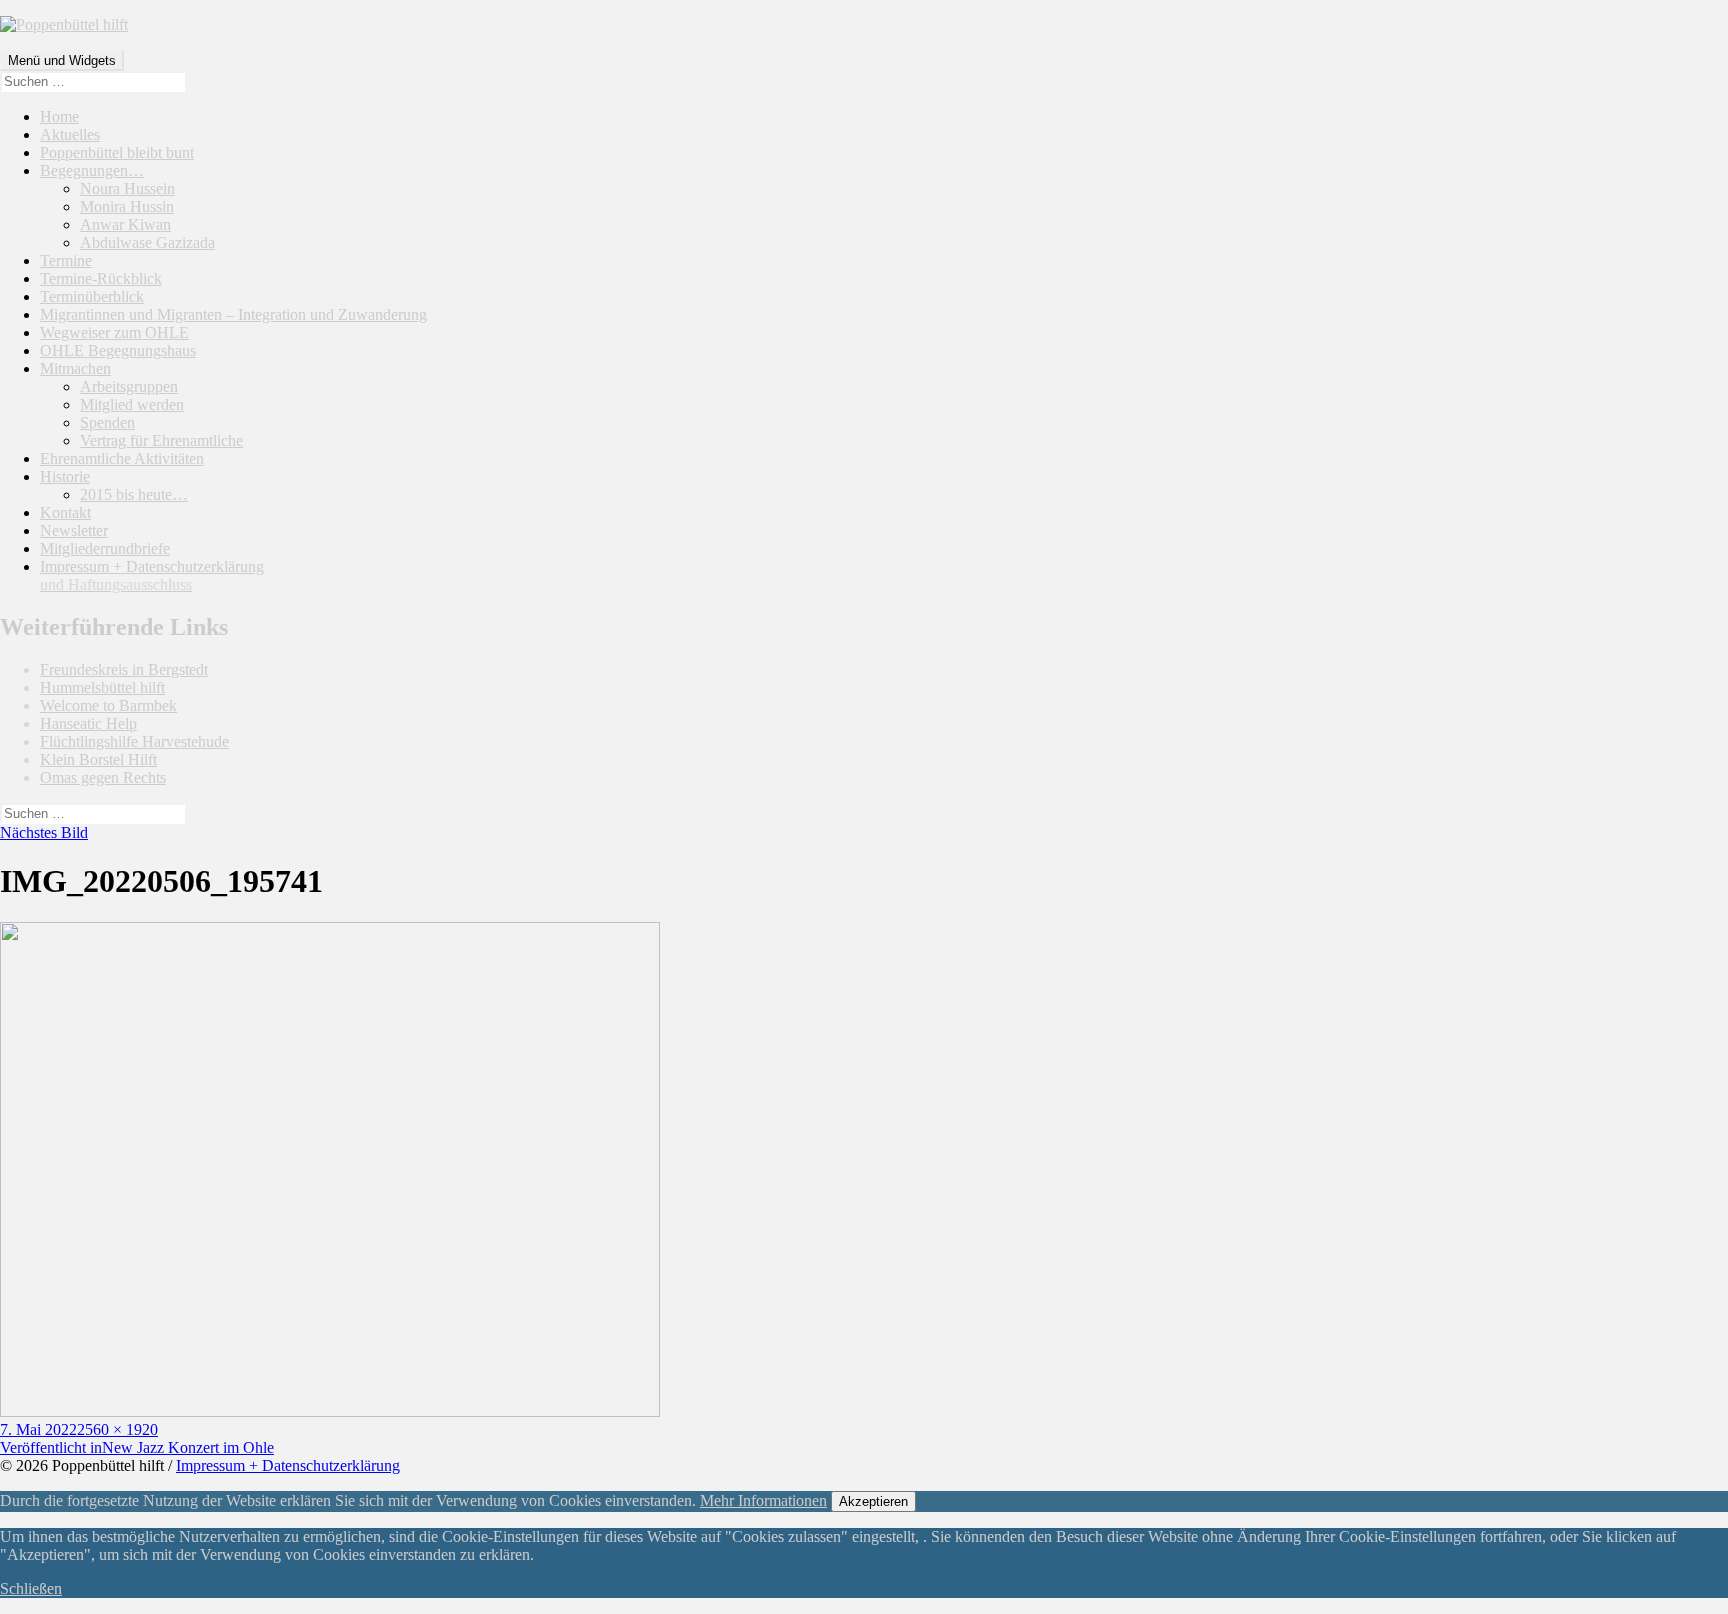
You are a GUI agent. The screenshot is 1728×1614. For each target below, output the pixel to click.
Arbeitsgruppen (129, 386)
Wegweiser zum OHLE (114, 332)
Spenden (107, 422)
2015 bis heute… (134, 494)
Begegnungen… (92, 170)
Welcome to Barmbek (108, 705)
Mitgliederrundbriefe (105, 548)
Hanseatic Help (88, 723)
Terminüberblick (92, 296)
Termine (66, 260)
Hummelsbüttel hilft (102, 687)
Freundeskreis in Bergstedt (124, 669)
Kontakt (65, 512)
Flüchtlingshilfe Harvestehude (134, 741)
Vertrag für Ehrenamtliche (161, 440)
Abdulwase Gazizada (147, 242)
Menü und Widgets (62, 60)
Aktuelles (70, 134)
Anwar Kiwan (125, 224)
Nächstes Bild (44, 832)
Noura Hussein (127, 188)
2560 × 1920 (117, 1429)
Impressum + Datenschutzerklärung (152, 575)
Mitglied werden (132, 404)
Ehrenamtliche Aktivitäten (122, 458)
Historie (65, 476)
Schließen (31, 1588)
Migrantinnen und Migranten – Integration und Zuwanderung (233, 314)
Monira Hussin (127, 206)
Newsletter (74, 530)
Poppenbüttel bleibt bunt (117, 152)
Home (59, 116)
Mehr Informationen (763, 1500)
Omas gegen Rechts (103, 777)
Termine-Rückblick (101, 278)
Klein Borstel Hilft (98, 759)
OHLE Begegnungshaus (118, 350)
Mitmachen (75, 368)
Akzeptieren (873, 1501)
